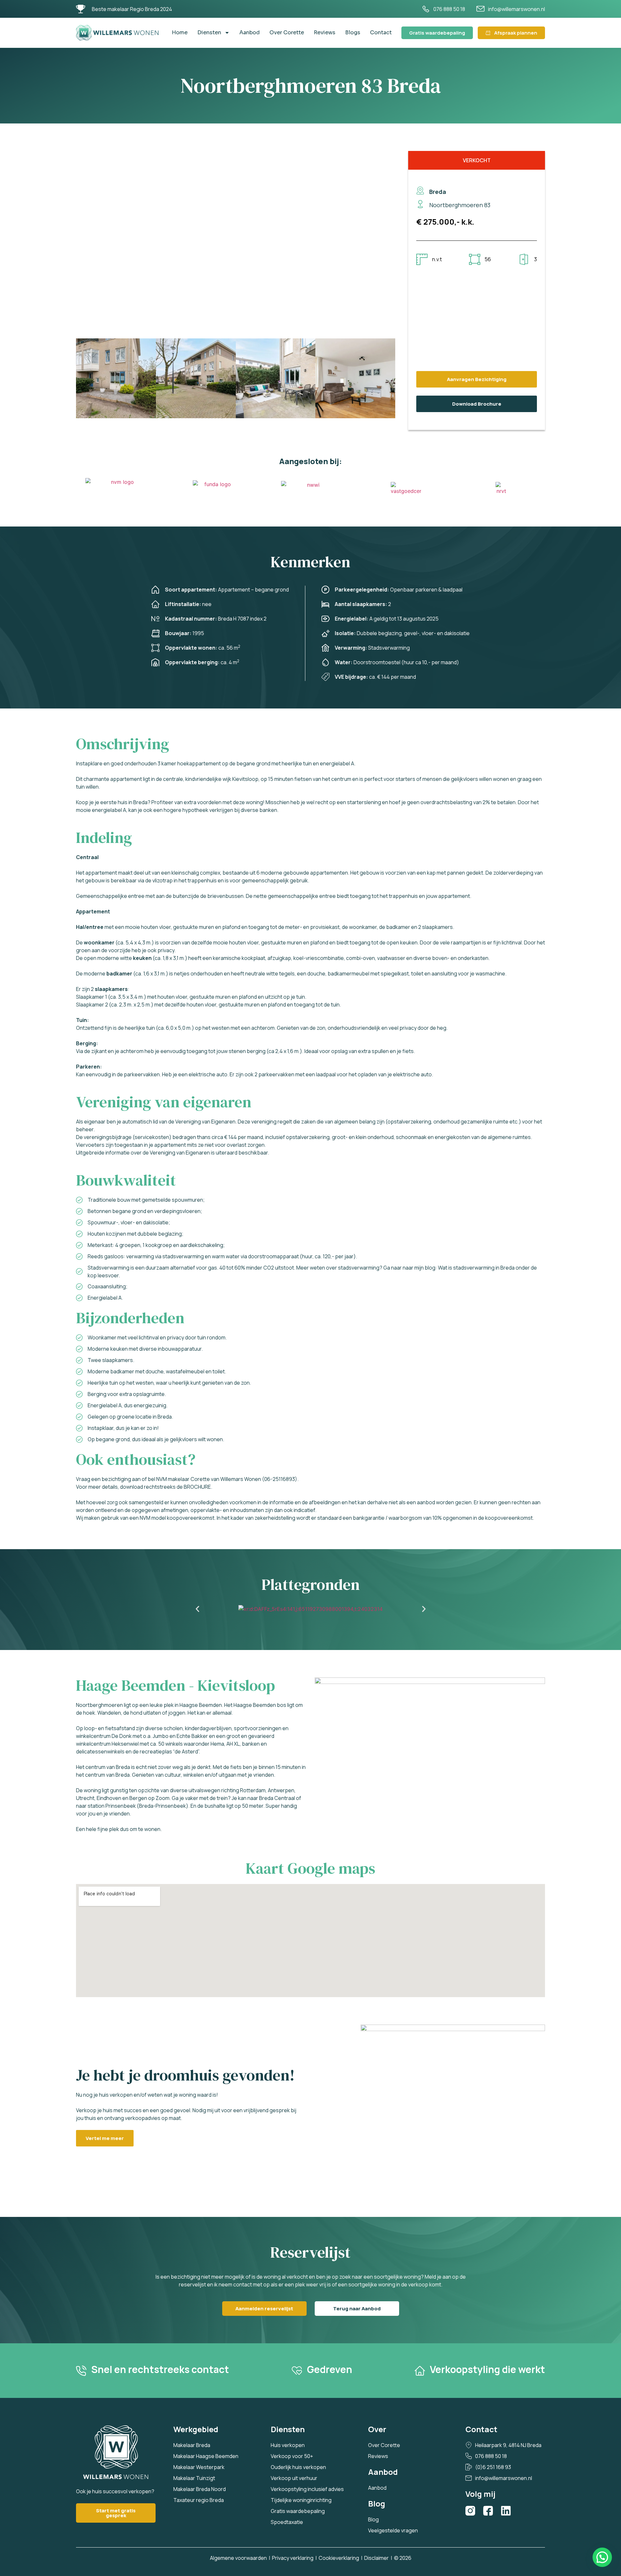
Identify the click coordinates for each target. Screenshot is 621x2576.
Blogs (353, 32)
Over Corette (287, 32)
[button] (82, 379)
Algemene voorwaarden (238, 2558)
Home (180, 32)
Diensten (209, 32)
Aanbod (250, 32)
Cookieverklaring (339, 2558)
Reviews (325, 32)
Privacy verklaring (293, 2558)
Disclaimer (376, 2558)
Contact (381, 32)
